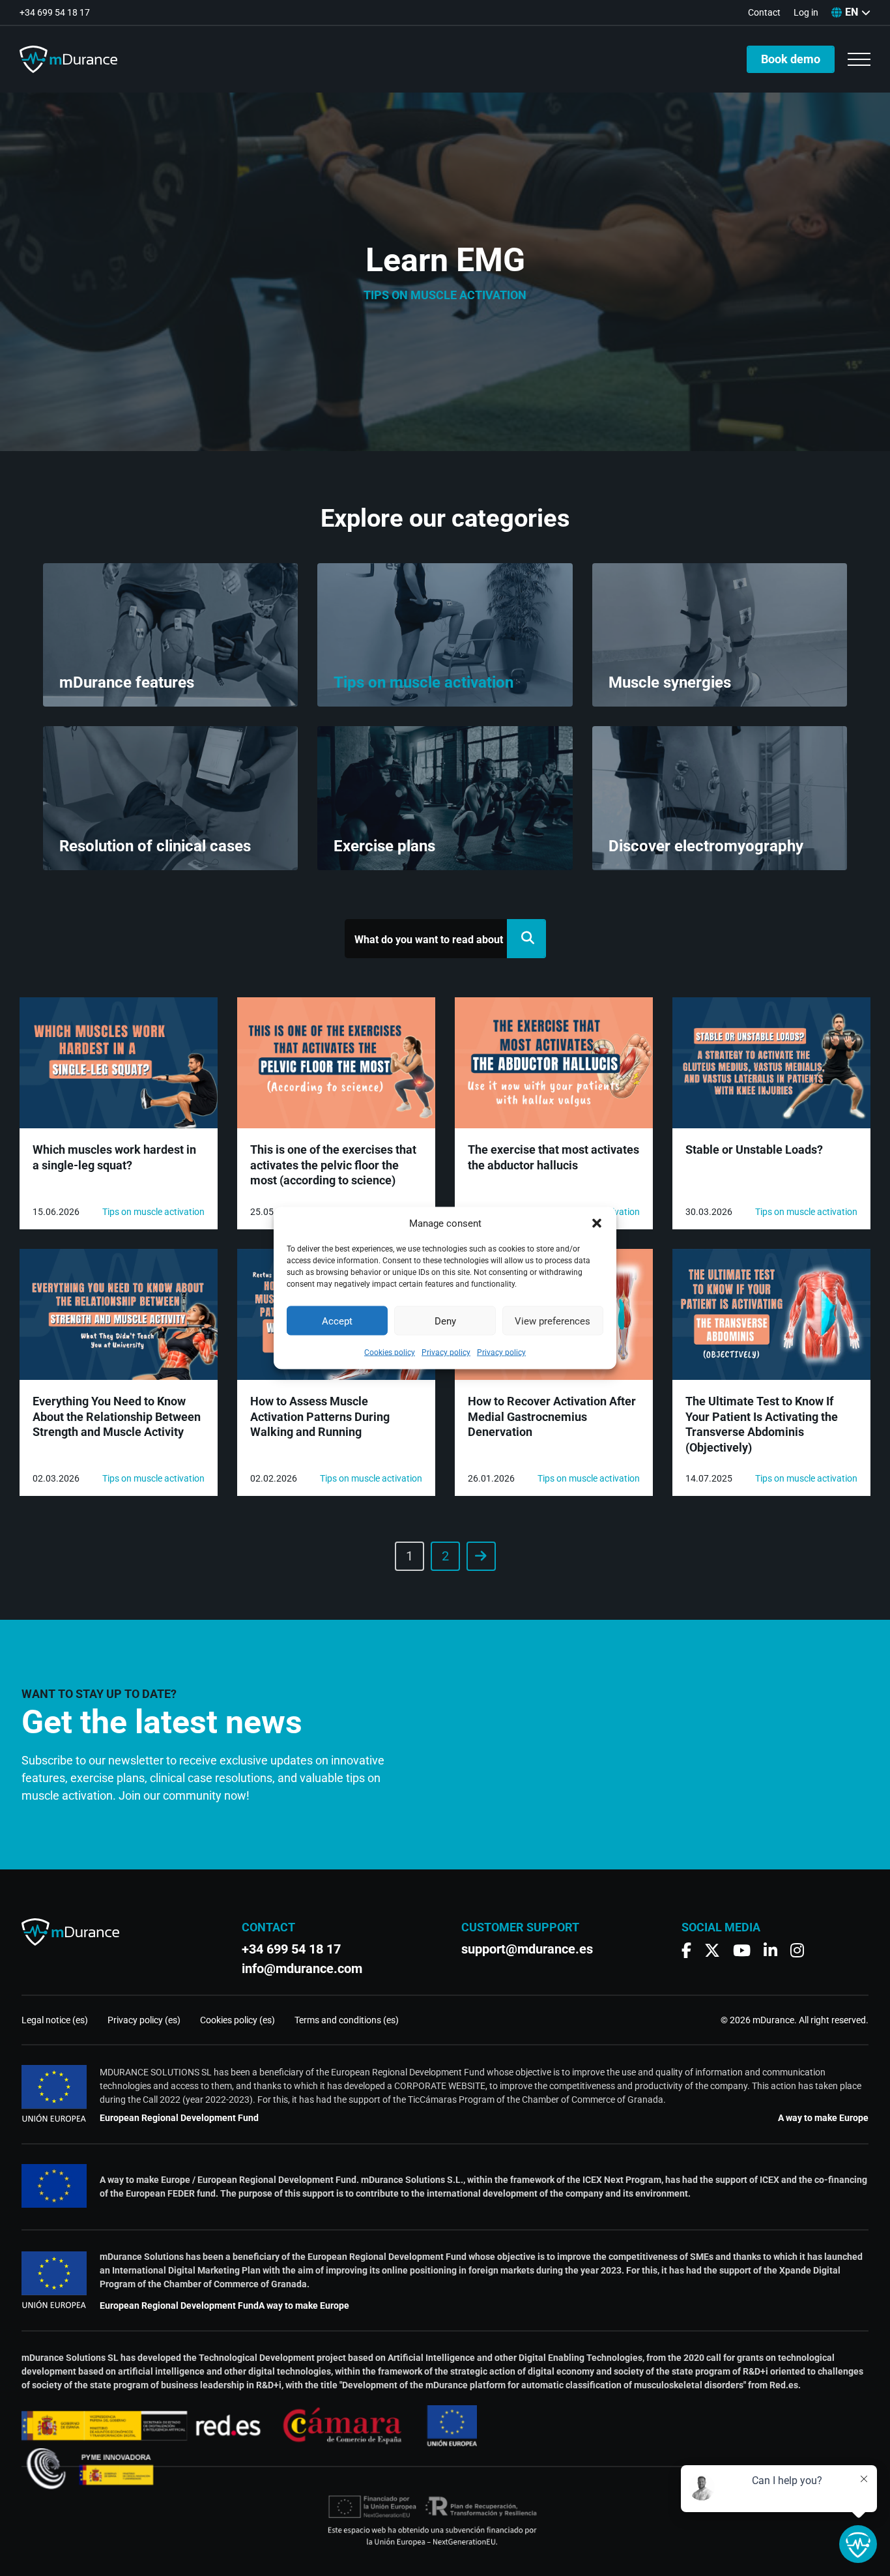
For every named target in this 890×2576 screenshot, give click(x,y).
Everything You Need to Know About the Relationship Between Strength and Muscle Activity (117, 1416)
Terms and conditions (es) (347, 2020)
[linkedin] (770, 1951)
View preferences (553, 1321)
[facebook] (686, 1951)
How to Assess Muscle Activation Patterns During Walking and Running (320, 1416)
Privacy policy (446, 1353)
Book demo (791, 59)
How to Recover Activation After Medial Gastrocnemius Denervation (552, 1416)
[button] (597, 1223)
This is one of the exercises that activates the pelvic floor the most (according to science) (333, 1165)
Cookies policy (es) (237, 2020)
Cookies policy (390, 1353)
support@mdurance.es (527, 1949)
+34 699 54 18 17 (55, 12)
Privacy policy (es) (144, 2020)
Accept (337, 1321)
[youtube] (742, 1951)
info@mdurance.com (302, 1969)
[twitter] (712, 1951)
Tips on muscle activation (153, 1212)
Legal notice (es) (55, 2020)
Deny (445, 1321)
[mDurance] (68, 59)
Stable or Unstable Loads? (754, 1149)
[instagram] (797, 1951)
